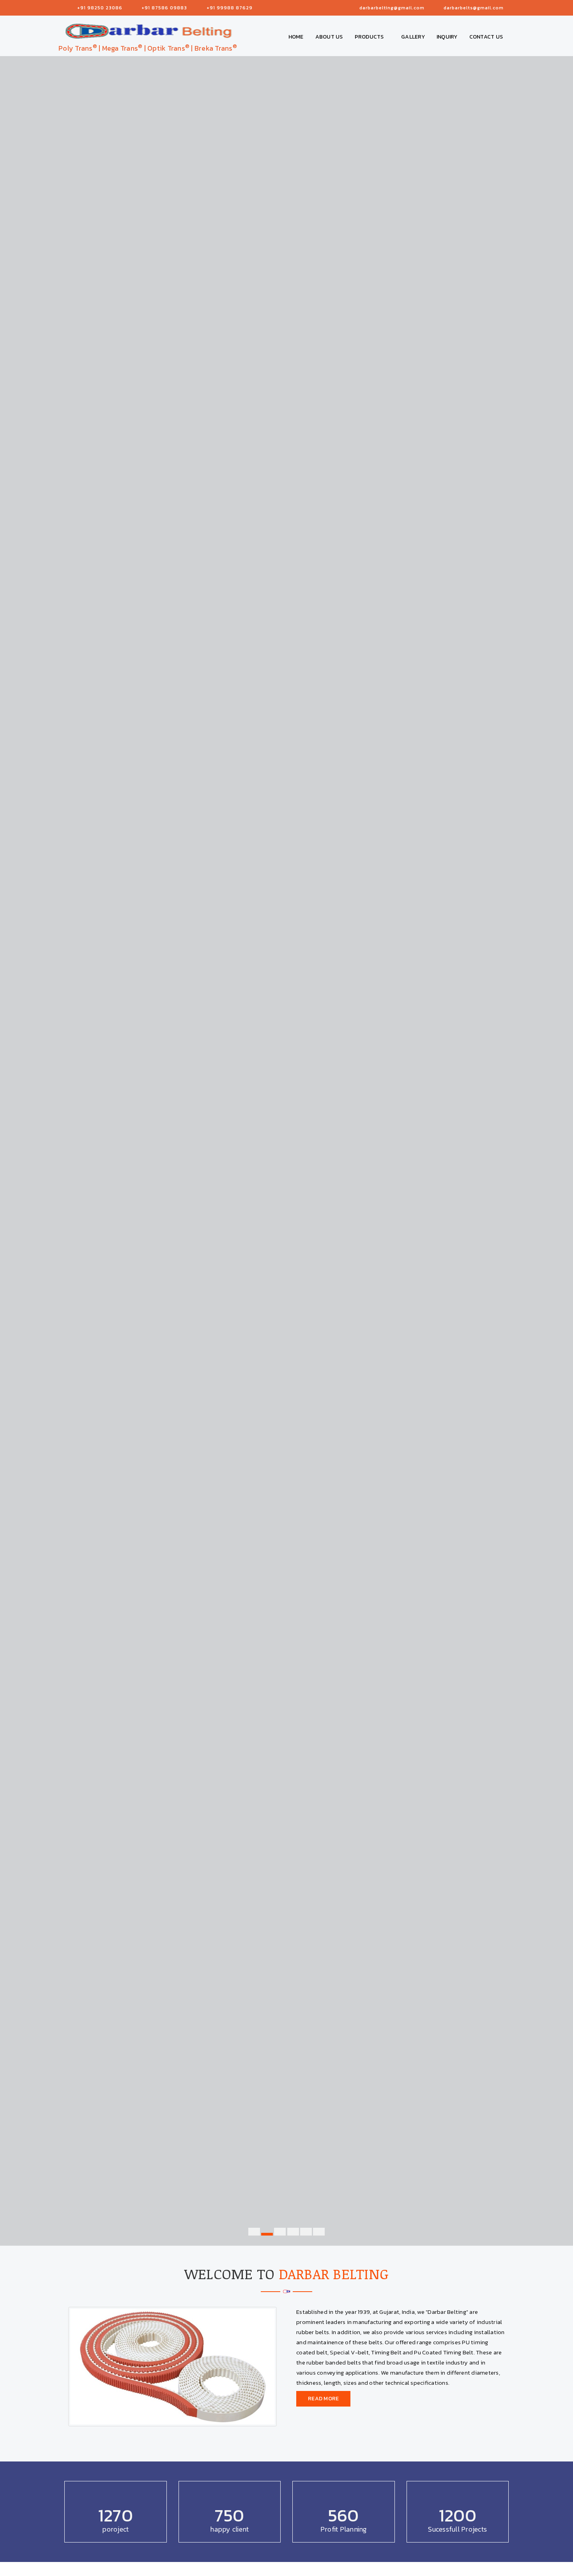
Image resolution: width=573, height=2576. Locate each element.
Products (370, 37)
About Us (329, 37)
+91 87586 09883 (164, 8)
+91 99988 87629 (230, 8)
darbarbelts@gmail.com (474, 8)
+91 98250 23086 (100, 8)
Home (296, 37)
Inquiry (447, 37)
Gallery (413, 37)
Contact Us (486, 37)
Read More (323, 2399)
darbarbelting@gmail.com (392, 8)
